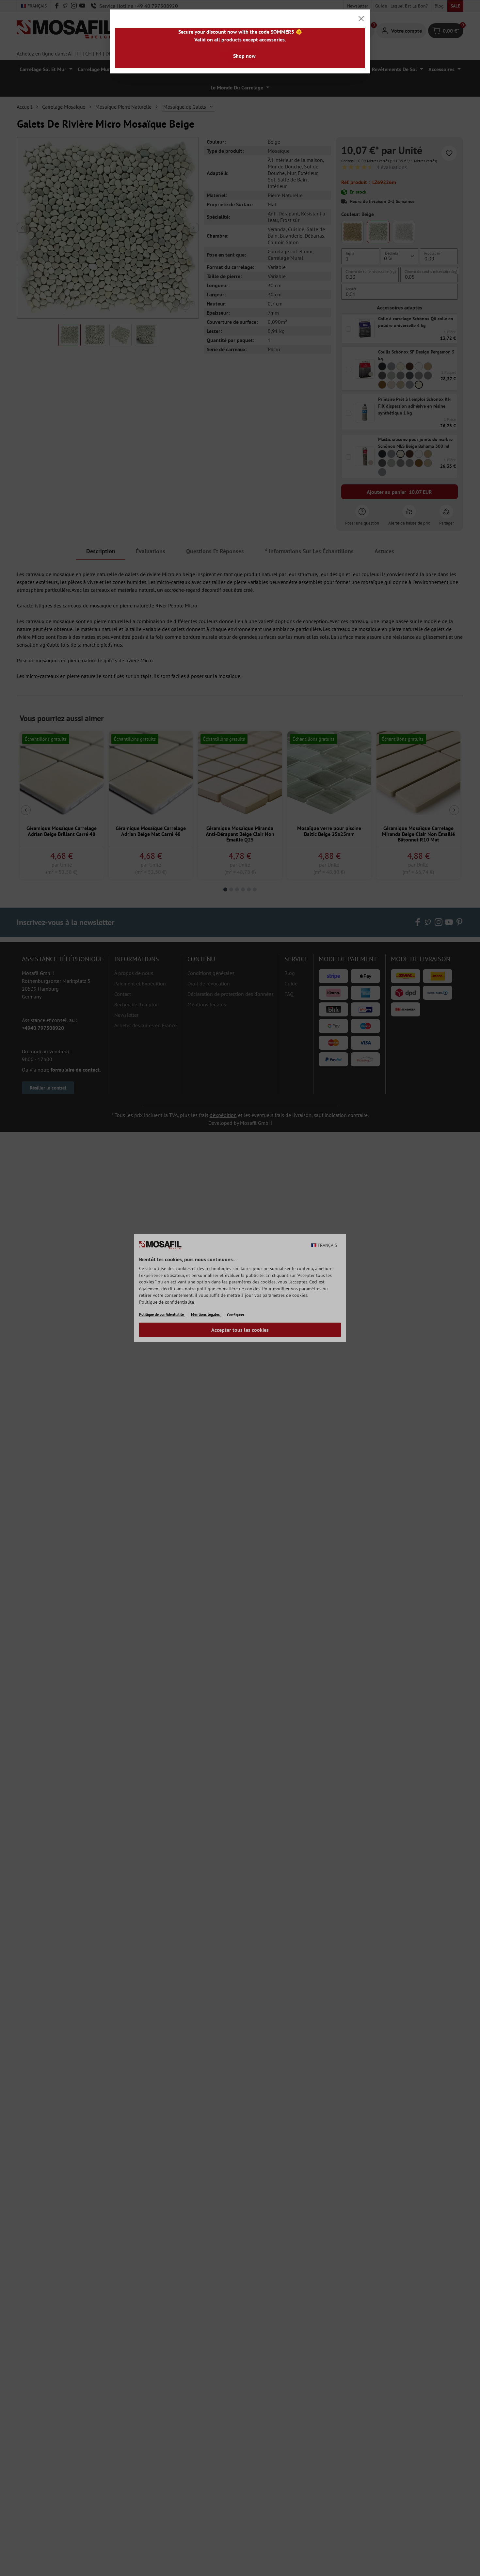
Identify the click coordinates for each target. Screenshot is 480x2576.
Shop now (244, 56)
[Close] (361, 19)
